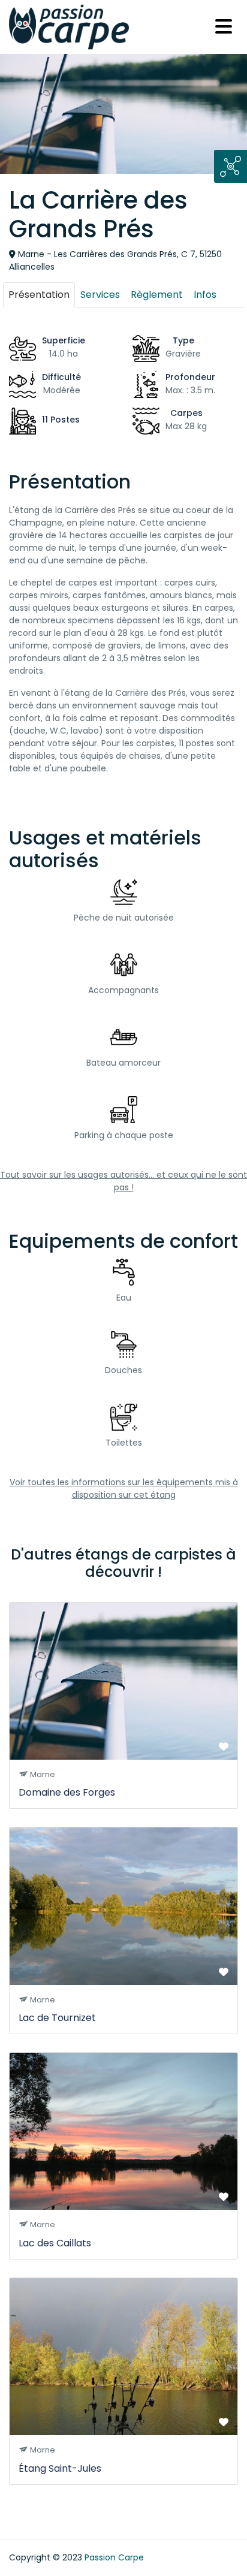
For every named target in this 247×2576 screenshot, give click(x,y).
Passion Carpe (114, 2557)
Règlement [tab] (157, 295)
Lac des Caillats (55, 2243)
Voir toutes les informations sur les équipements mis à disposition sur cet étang (124, 1488)
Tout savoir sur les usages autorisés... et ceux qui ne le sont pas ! (123, 1181)
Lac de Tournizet (57, 2018)
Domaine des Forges (67, 1792)
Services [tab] (100, 295)
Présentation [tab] (39, 295)
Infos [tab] (205, 295)
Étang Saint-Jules (60, 2468)
